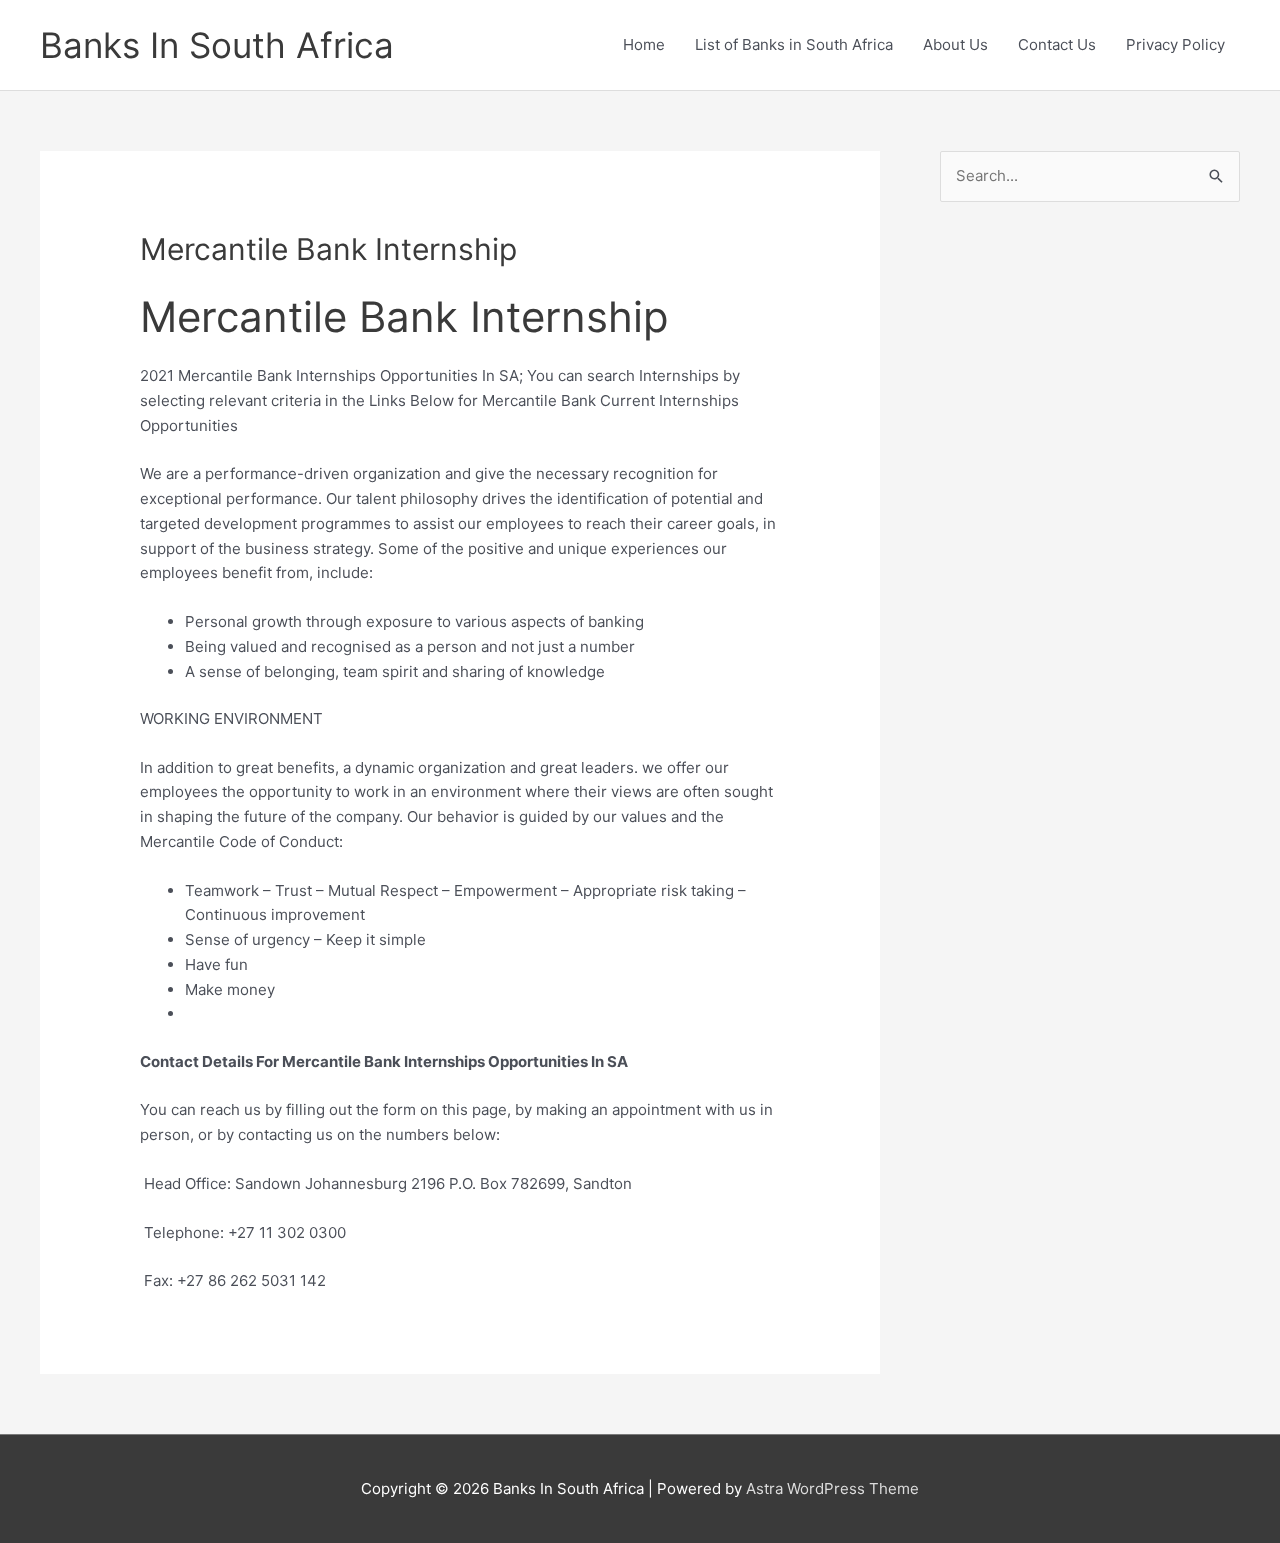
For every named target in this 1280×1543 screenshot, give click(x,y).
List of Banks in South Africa (794, 44)
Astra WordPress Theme (832, 1488)
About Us (955, 44)
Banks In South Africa (217, 45)
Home (644, 44)
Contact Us (1057, 44)
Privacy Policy (1175, 44)
